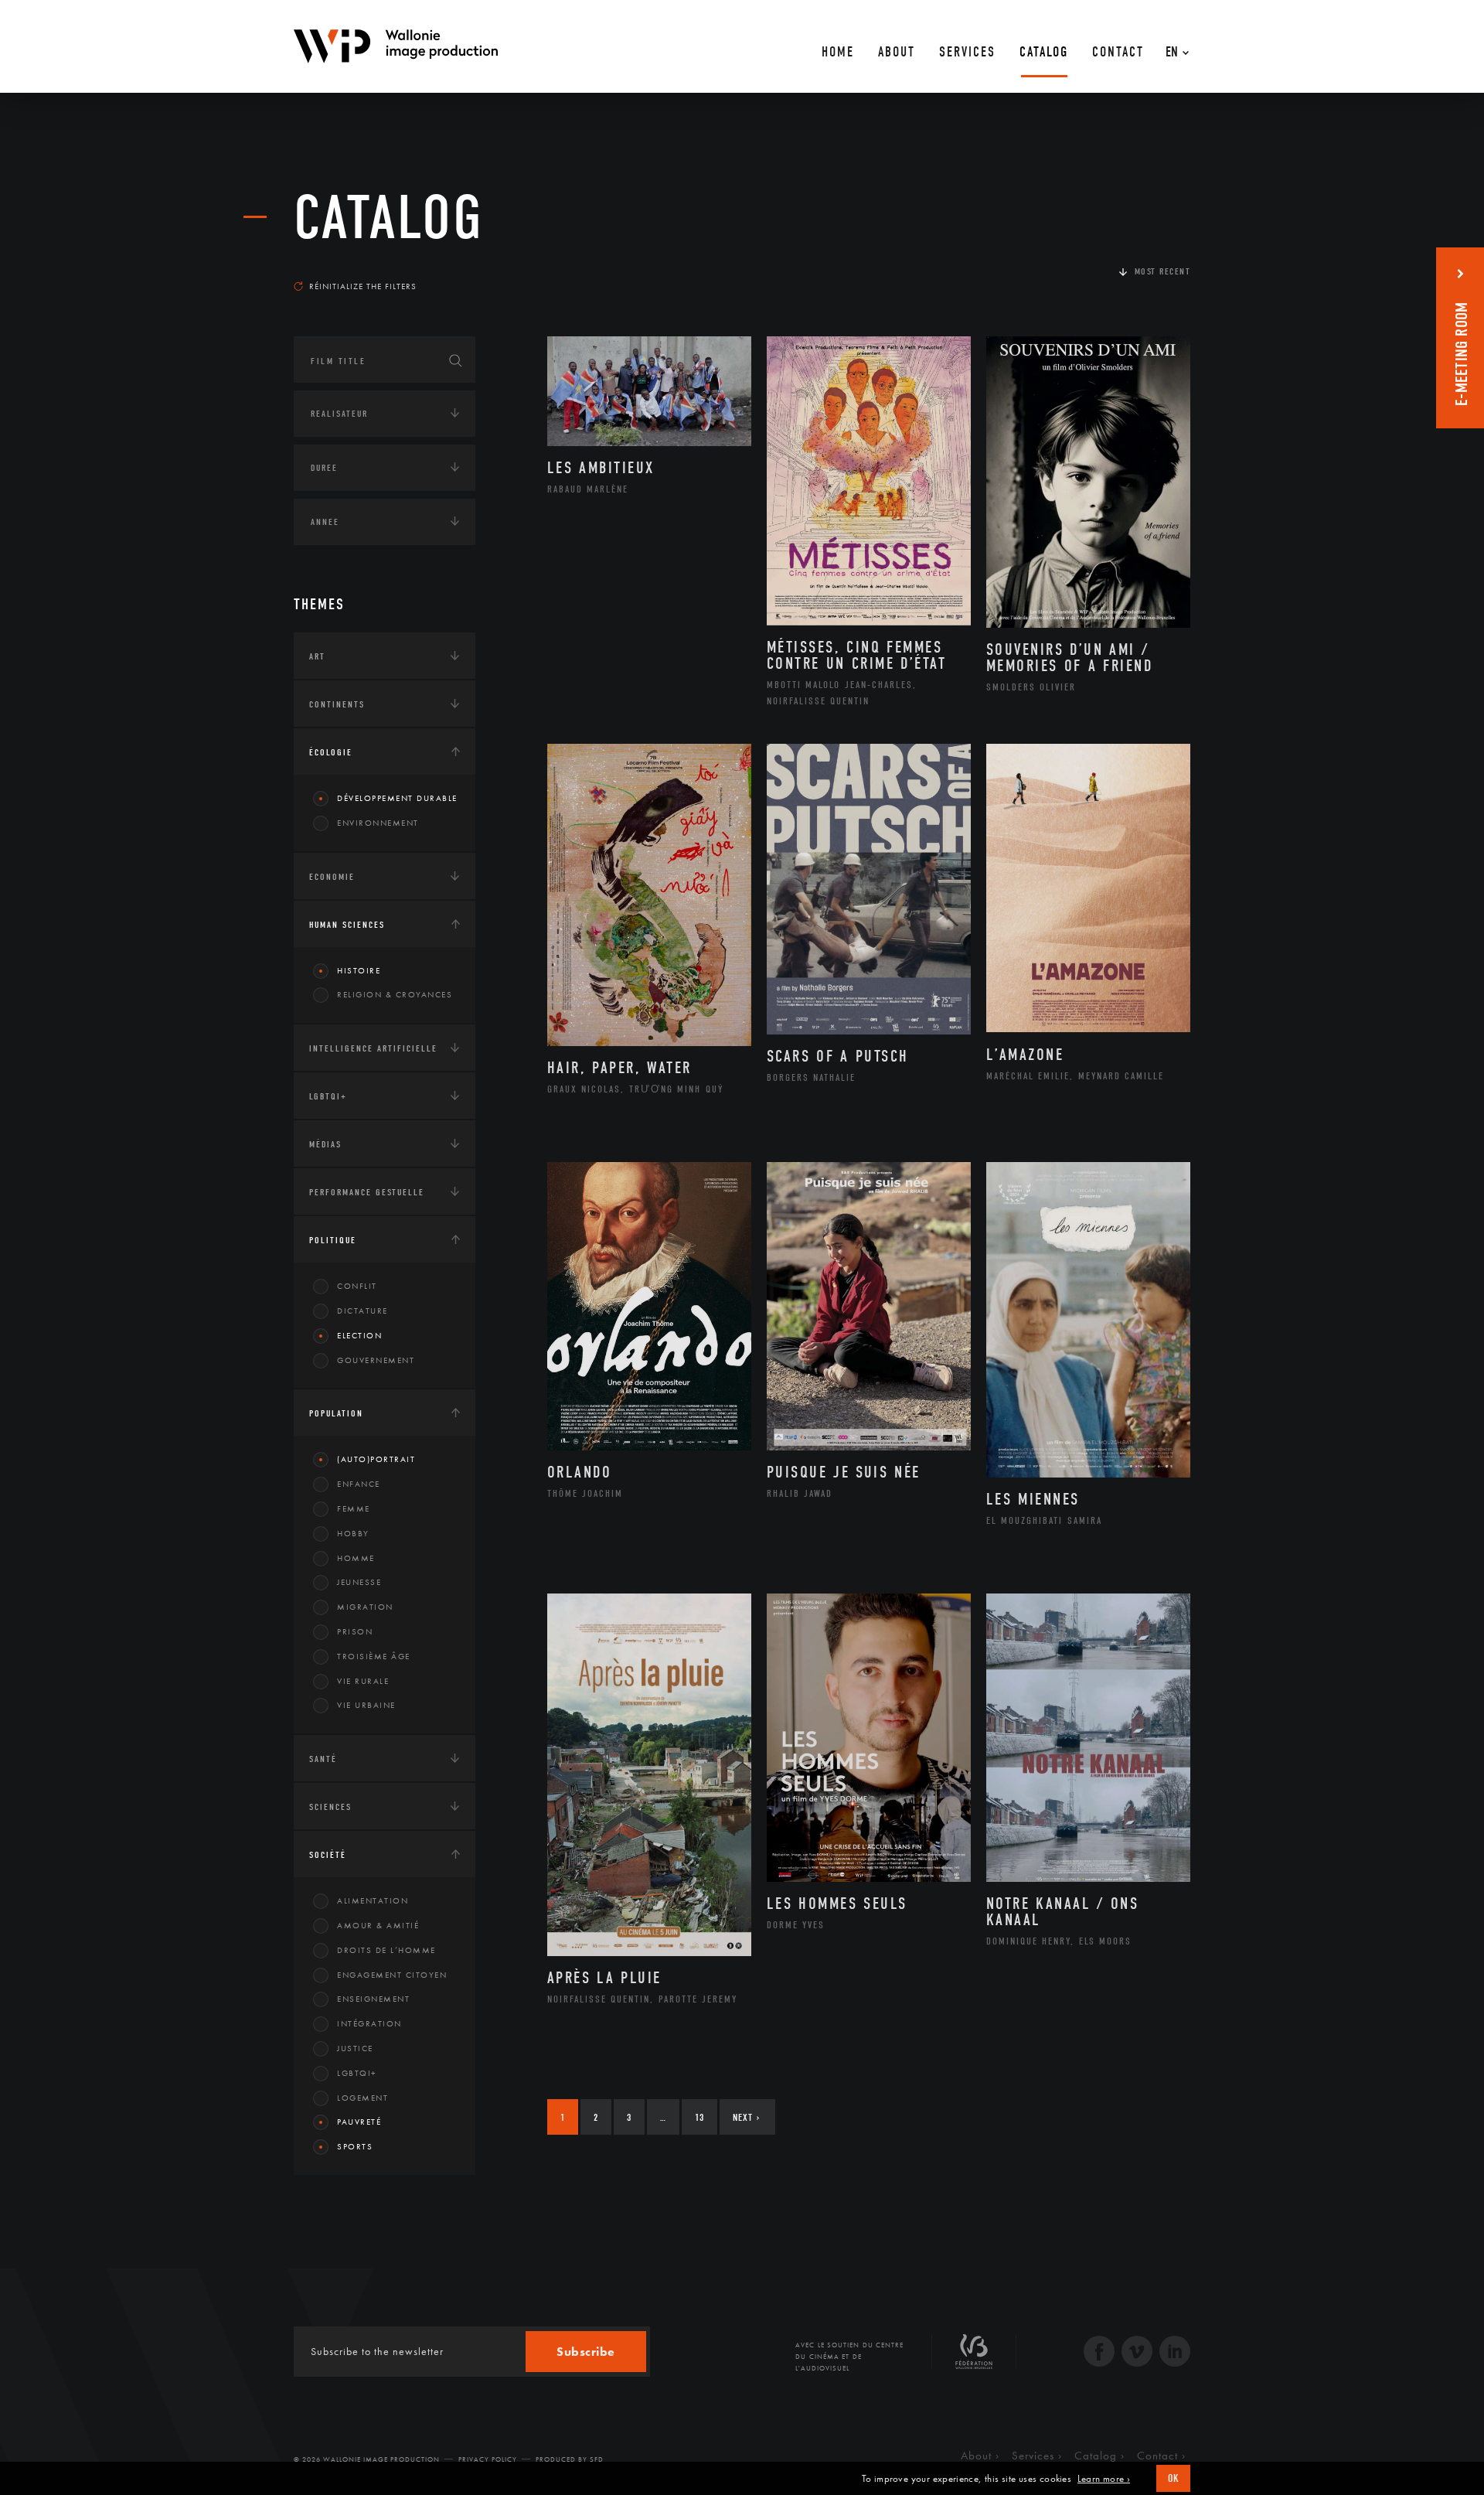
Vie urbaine (366, 1705)
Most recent (1163, 271)
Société (328, 1855)
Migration (365, 1607)
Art (317, 656)
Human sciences (347, 925)
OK (1173, 2478)
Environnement (378, 823)
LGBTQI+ (328, 1096)
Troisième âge (374, 1656)
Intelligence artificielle (373, 1048)
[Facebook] (1099, 2353)
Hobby (353, 1533)
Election (359, 1335)
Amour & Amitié (378, 1925)
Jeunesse (359, 1582)
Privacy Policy (488, 2459)
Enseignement (373, 1999)
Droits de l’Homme (386, 1950)
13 (699, 2117)
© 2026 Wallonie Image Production (367, 2459)
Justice (355, 2048)
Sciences (330, 1807)
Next (746, 2117)
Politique (333, 1240)
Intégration (369, 2023)
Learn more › (1104, 2479)
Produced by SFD (570, 2459)
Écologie (331, 752)
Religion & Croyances (395, 994)
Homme (356, 1558)
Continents (337, 704)
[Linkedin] (1175, 2353)
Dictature (362, 1311)
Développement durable (397, 798)
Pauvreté (359, 2122)
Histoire (359, 970)
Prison (355, 1631)
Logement (362, 2098)
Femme (354, 1508)
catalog (389, 218)
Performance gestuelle (367, 1192)
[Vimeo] (1137, 2353)
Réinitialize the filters (363, 286)
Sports (355, 2146)
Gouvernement (376, 1360)
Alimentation (373, 1900)
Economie (332, 877)
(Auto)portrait (376, 1459)
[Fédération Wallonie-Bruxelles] (974, 2357)
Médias (325, 1144)
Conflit (357, 1286)
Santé (323, 1759)
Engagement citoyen (392, 1975)
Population (336, 1413)
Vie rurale (363, 1681)
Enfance (359, 1484)
